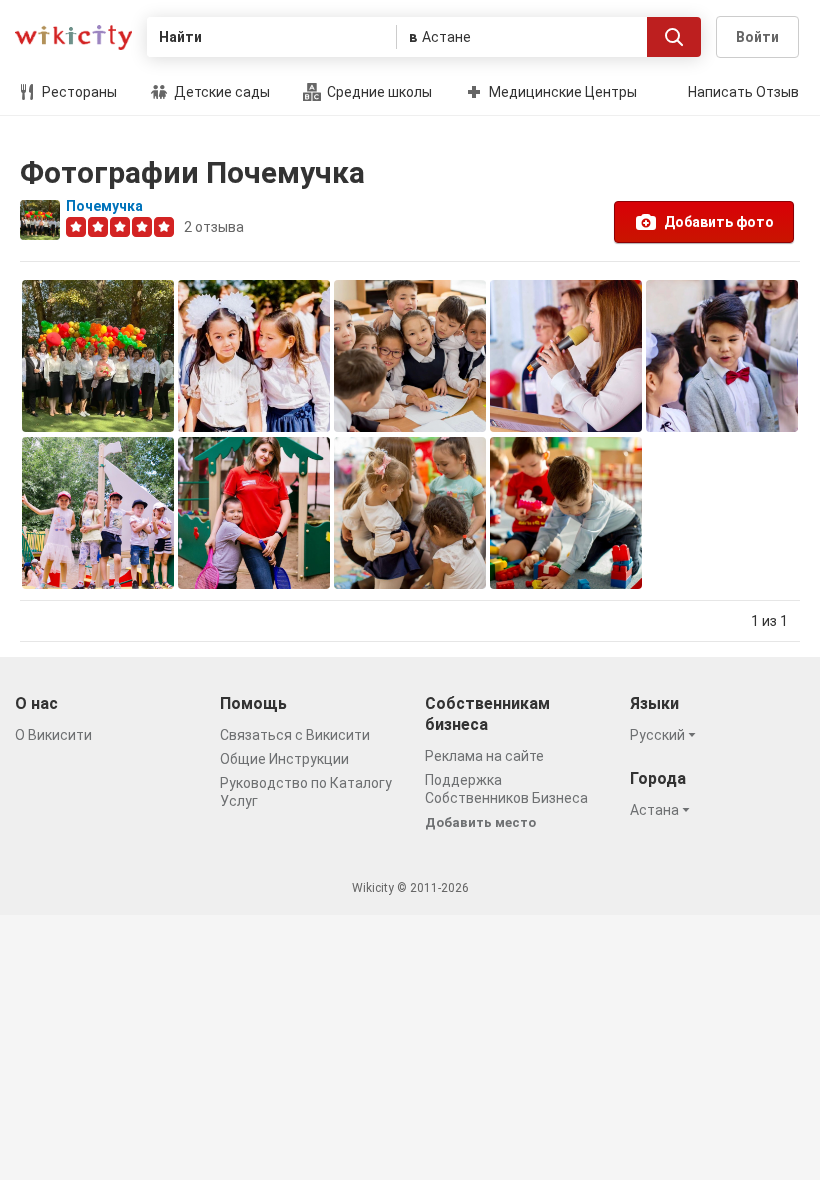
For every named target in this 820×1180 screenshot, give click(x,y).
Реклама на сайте (484, 756)
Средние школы (378, 92)
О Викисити (53, 735)
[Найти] (674, 37)
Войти (757, 37)
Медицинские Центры (561, 92)
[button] (666, 735)
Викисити (73, 37)
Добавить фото (719, 222)
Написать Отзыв (743, 92)
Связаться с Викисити (295, 735)
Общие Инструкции (284, 759)
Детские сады (220, 92)
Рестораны (78, 92)
